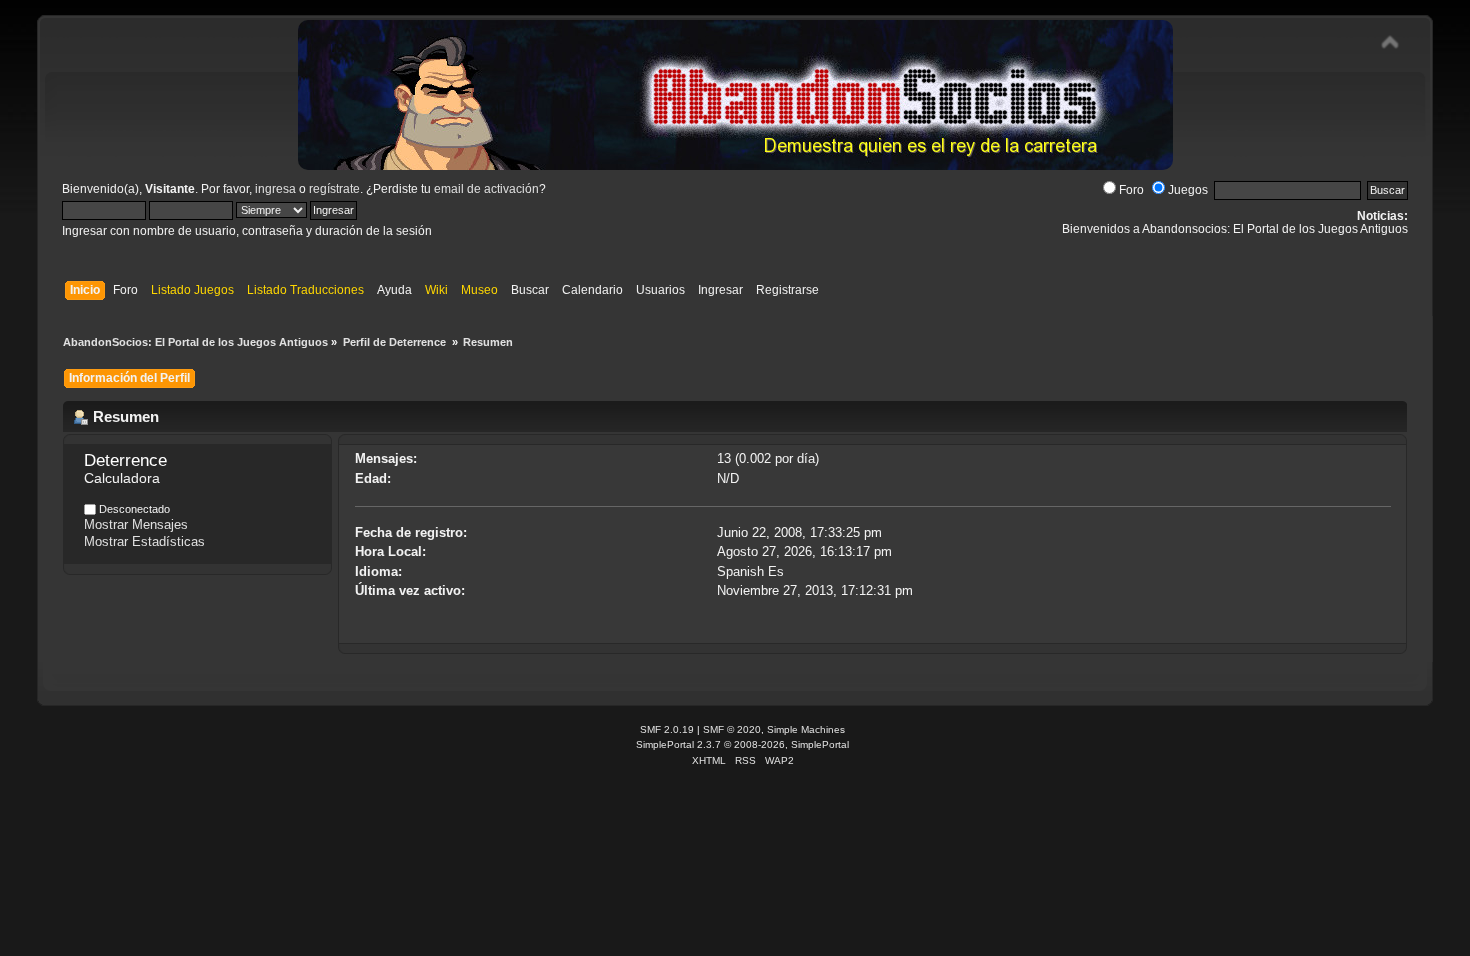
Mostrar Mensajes (136, 524)
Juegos (1188, 190)
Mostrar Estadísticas (144, 541)
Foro (1131, 190)
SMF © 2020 (732, 729)
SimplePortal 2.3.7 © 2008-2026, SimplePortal (742, 744)
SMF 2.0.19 (667, 729)
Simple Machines (806, 729)
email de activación (486, 189)
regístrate (334, 189)
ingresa (275, 189)
